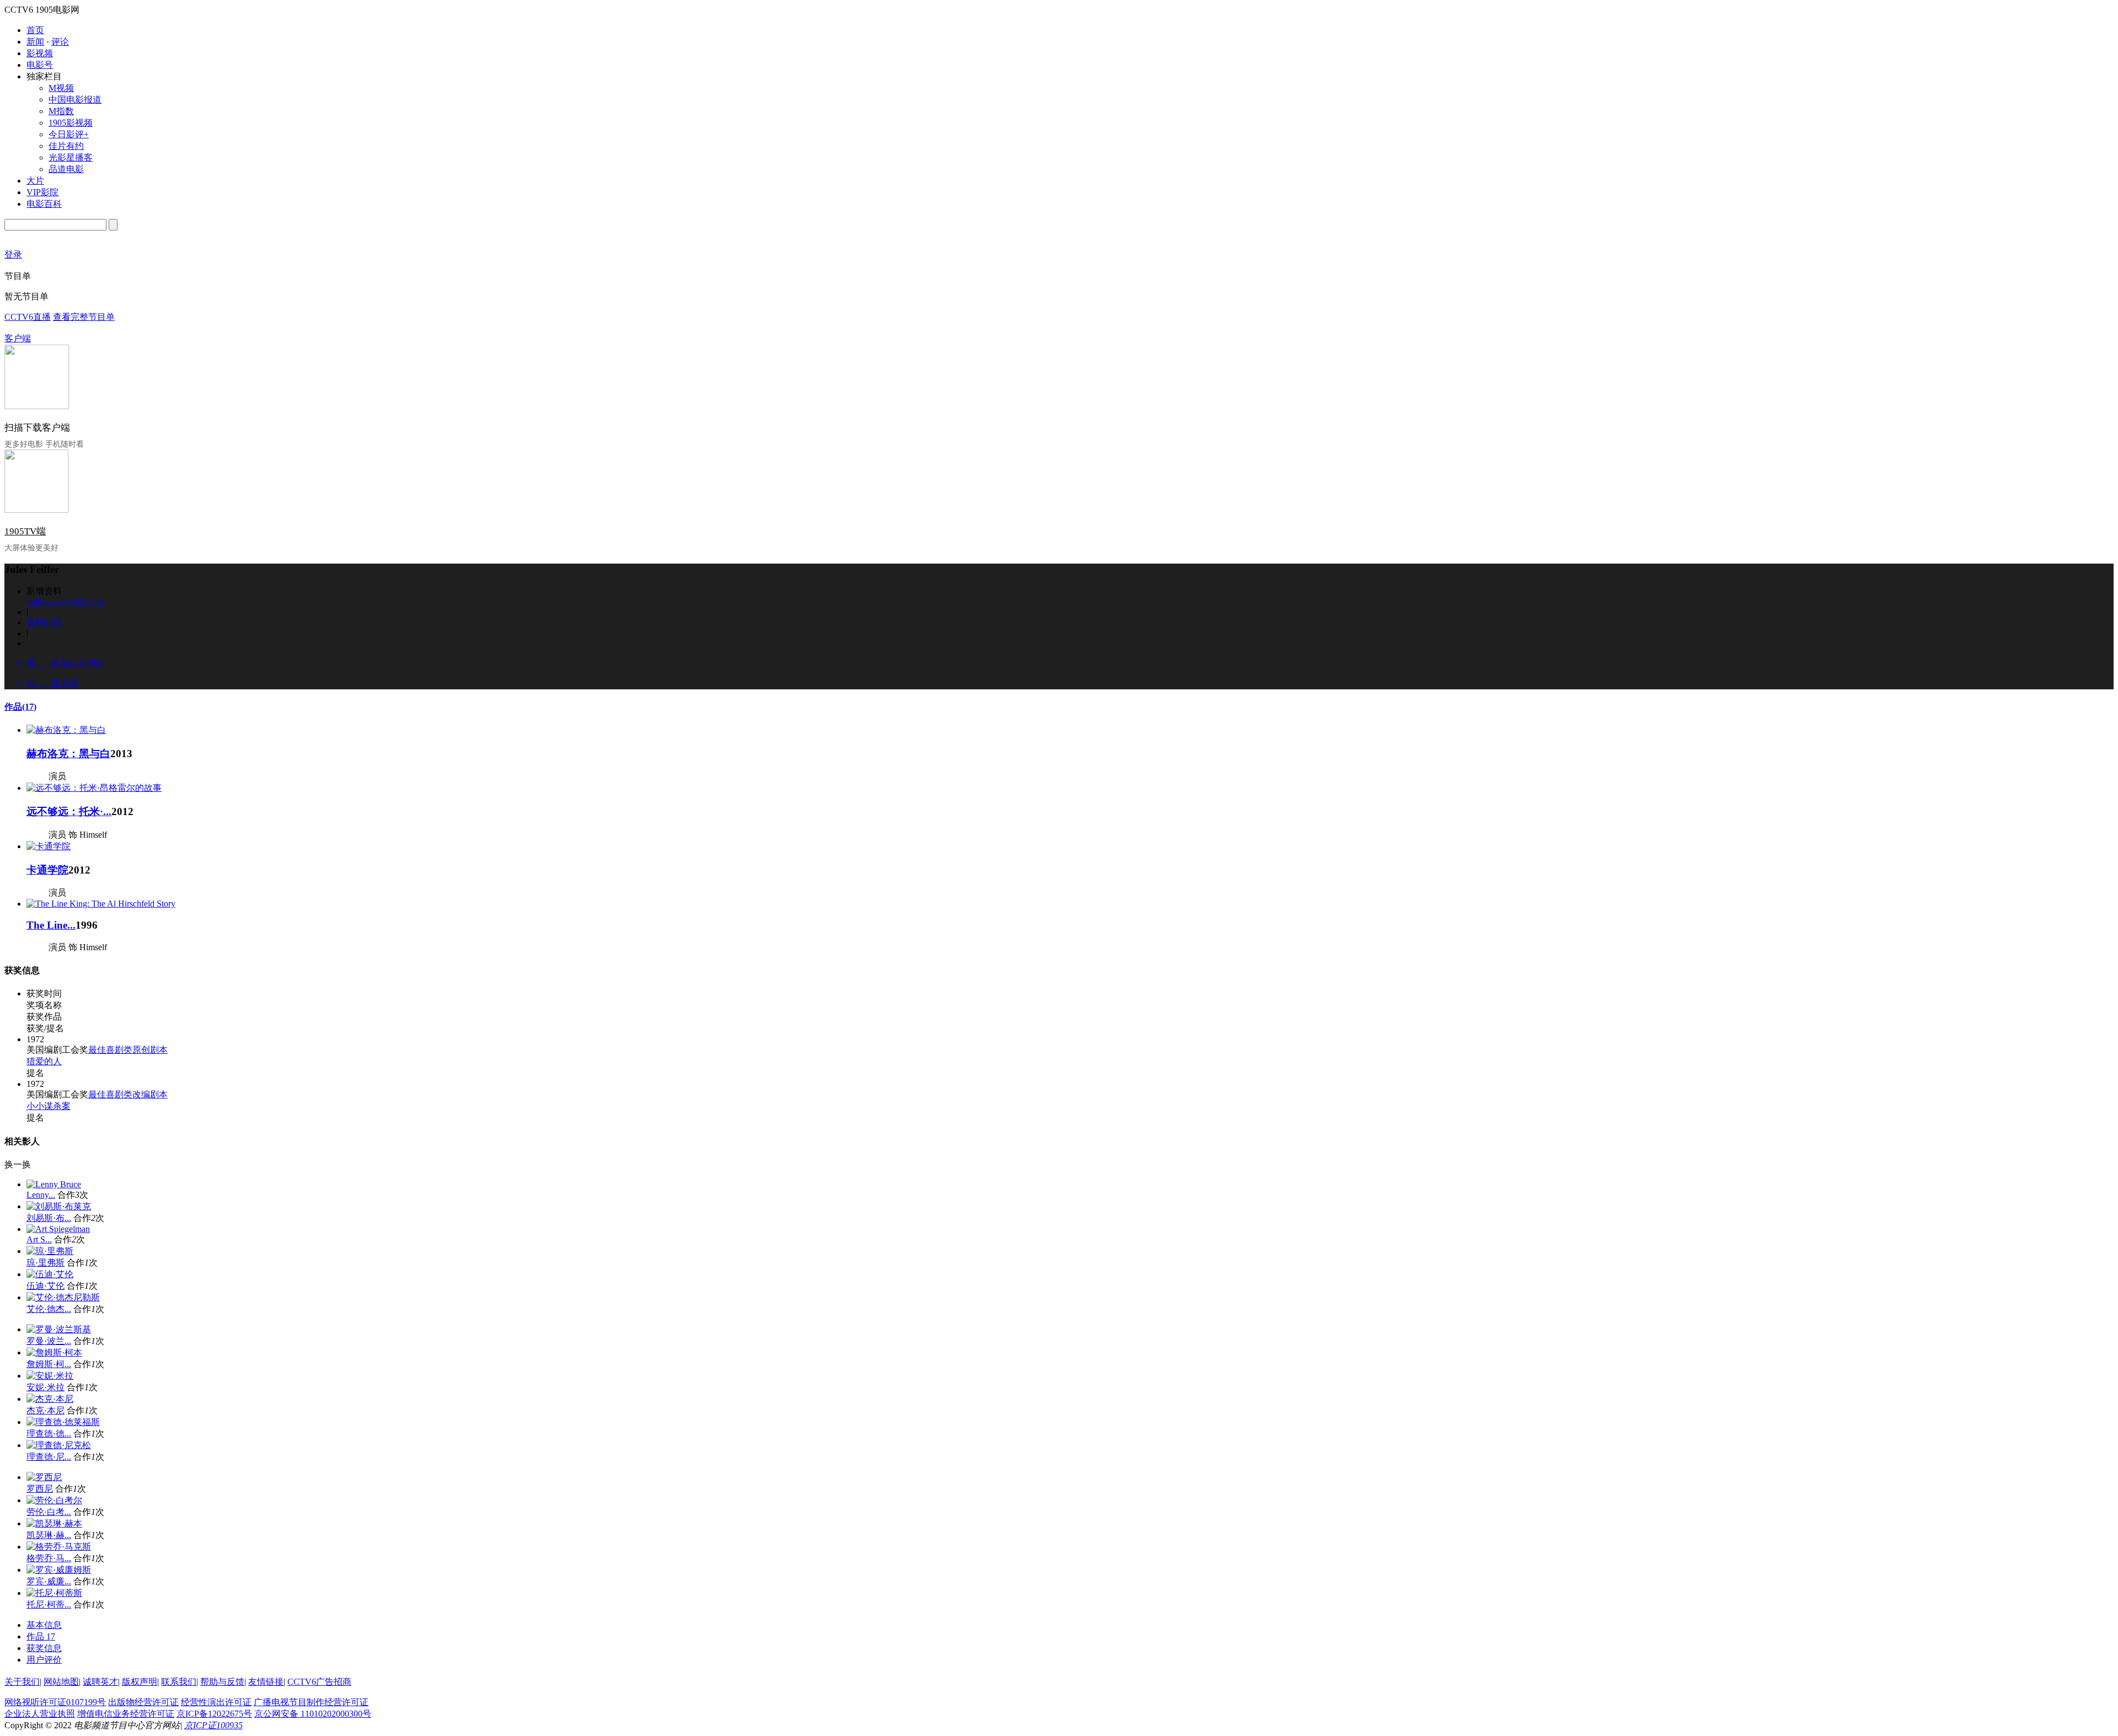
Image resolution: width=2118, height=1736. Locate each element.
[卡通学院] (49, 846)
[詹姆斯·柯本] (54, 1352)
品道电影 (66, 169)
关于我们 (22, 1682)
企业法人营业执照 (40, 1714)
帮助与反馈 (222, 1682)
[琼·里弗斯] (50, 1251)
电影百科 (44, 204)
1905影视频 (71, 123)
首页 (35, 30)
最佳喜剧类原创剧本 (128, 1050)
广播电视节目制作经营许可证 (311, 1702)
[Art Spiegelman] (58, 1229)
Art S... (39, 1239)
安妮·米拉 (46, 1387)
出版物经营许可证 (143, 1702)
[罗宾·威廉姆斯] (59, 1570)
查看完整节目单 (84, 317)
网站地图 (61, 1682)
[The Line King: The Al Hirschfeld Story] (101, 904)
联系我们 (179, 1682)
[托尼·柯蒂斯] (54, 1593)
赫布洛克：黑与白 (68, 754)
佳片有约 (66, 146)
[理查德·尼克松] (59, 1445)
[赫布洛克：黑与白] (66, 730)
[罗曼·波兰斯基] (59, 1329)
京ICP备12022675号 (214, 1714)
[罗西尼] (44, 1477)
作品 (20, 707)
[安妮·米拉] (50, 1376)
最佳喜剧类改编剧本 (128, 1094)
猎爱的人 (44, 1061)
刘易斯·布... (49, 1218)
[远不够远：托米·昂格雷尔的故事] (94, 788)
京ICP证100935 (213, 1725)
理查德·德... (49, 1434)
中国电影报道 (75, 100)
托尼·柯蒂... (49, 1604)
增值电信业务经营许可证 (126, 1714)
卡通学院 (47, 870)
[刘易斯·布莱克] (59, 1206)
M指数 (61, 111)
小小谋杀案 (49, 1106)
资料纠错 (44, 622)
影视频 (40, 53)
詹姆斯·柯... (49, 1364)
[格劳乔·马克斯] (59, 1547)
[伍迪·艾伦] (50, 1274)
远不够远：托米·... (69, 811)
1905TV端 (25, 531)
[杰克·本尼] (50, 1399)
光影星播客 (71, 157)
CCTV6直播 (28, 317)
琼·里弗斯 (46, 1263)
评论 (60, 42)
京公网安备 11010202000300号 (313, 1714)
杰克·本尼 (46, 1410)
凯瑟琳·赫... (49, 1535)
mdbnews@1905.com (65, 602)
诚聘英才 (100, 1682)
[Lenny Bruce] (54, 1184)
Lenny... (41, 1195)
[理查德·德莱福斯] (63, 1422)
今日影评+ (69, 134)
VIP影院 (42, 192)
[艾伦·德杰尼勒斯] (63, 1297)
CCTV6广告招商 (319, 1682)
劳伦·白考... (49, 1512)
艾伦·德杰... (49, 1309)
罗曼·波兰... (49, 1341)
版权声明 (140, 1682)
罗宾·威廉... (49, 1581)
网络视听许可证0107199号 (55, 1702)
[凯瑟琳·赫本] (54, 1523)
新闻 (35, 42)
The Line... (51, 925)
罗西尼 (40, 1489)
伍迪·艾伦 (46, 1286)
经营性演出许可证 (216, 1702)
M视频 (61, 88)
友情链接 (266, 1682)
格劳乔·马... (49, 1558)
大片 (35, 181)
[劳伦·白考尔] (54, 1500)
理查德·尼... (49, 1457)
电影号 (40, 65)
